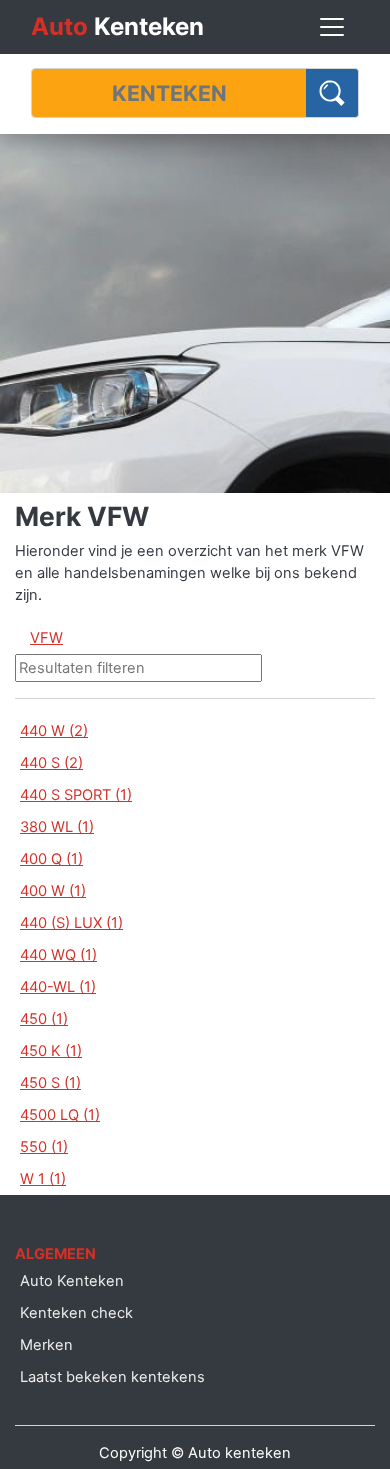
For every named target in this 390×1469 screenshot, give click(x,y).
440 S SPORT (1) (76, 795)
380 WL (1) (57, 827)
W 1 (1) (43, 1179)
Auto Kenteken (72, 1281)
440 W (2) (54, 731)
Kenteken (117, 26)
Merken (46, 1345)
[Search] (332, 93)
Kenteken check (76, 1313)
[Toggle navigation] (332, 27)
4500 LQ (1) (60, 1115)
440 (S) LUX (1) (71, 923)
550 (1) (44, 1147)
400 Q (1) (51, 859)
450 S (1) (50, 1083)
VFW (46, 638)
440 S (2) (51, 763)
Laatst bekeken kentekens (112, 1377)
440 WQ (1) (58, 955)
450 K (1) (51, 1051)
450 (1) (44, 1019)
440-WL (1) (58, 987)
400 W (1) (53, 891)
